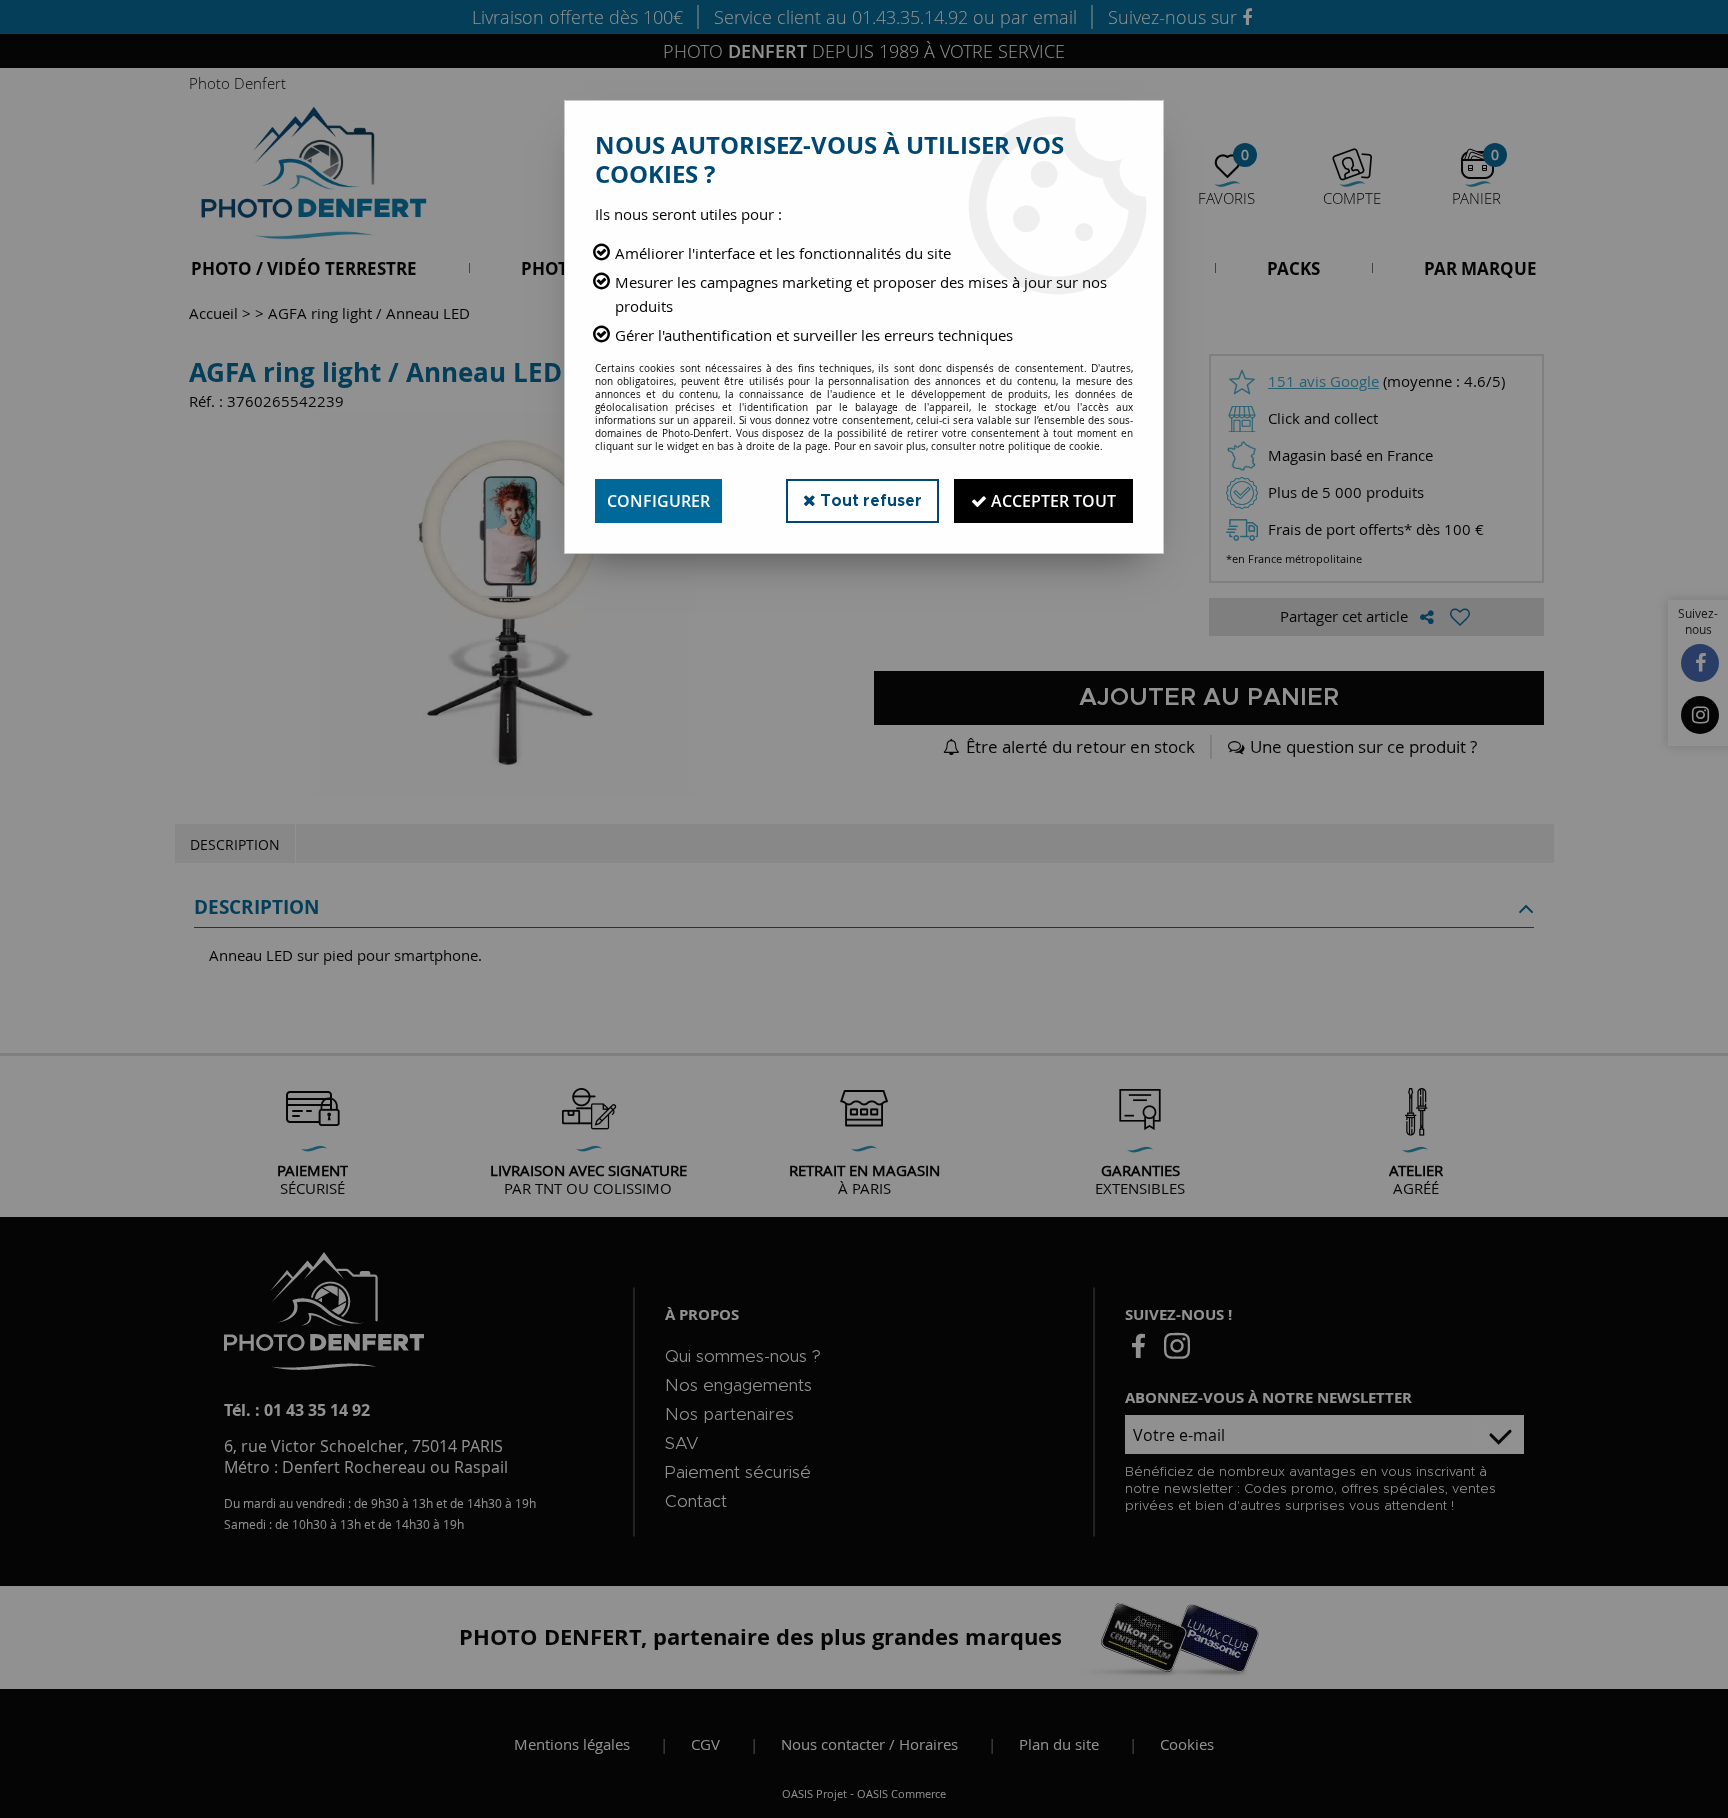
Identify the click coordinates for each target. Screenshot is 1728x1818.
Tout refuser (869, 501)
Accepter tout (1051, 501)
